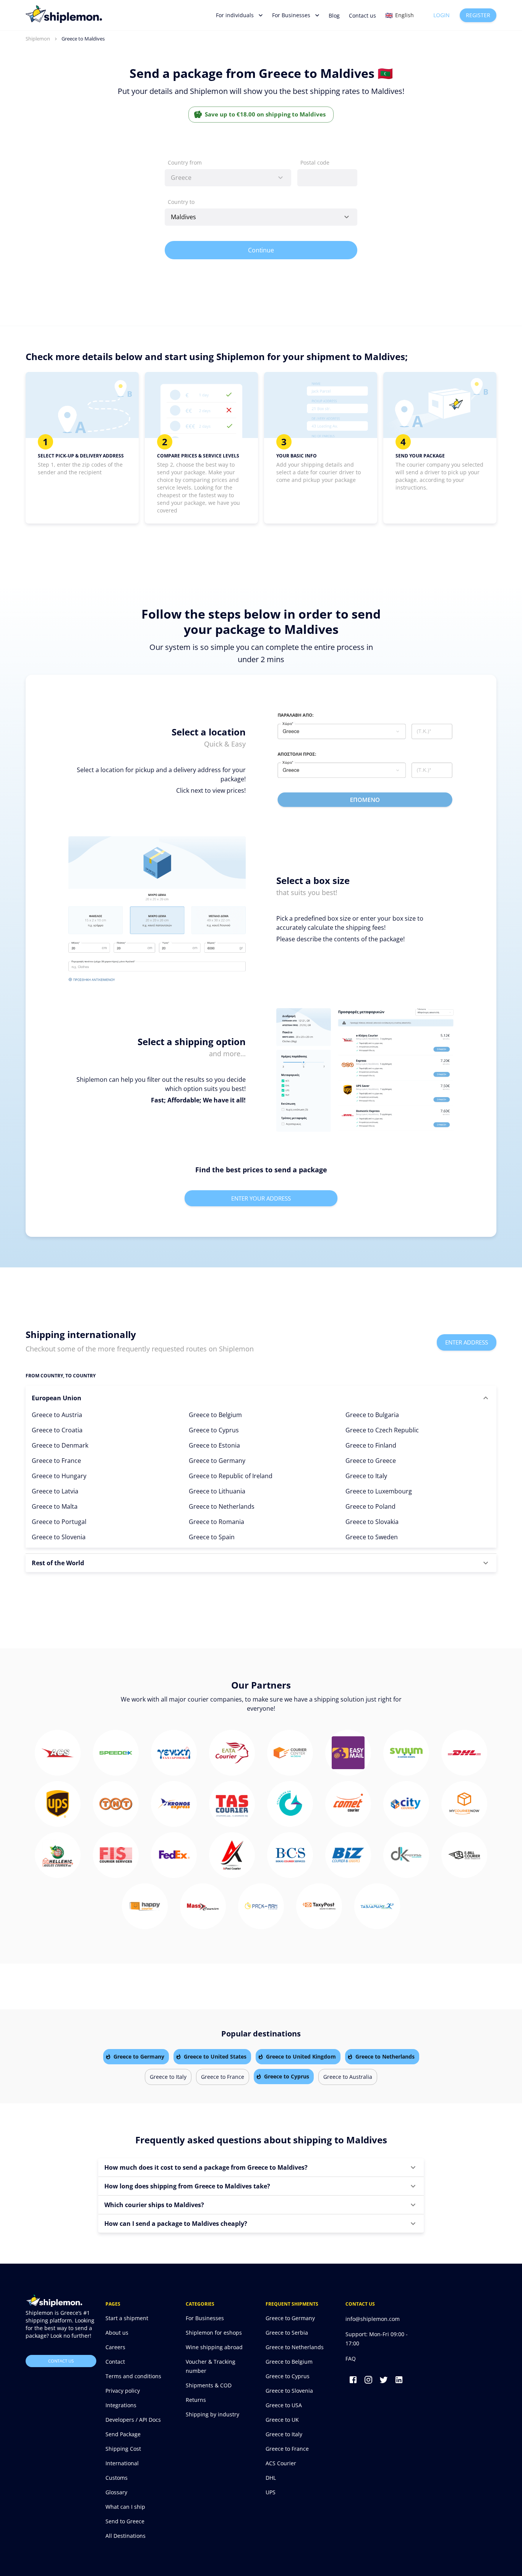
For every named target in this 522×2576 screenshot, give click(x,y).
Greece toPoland (370, 1506)
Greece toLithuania (217, 1491)
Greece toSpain (212, 1537)
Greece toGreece (371, 1461)
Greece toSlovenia (59, 1537)
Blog (334, 15)
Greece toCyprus (214, 1430)
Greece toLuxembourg (379, 1491)
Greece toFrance (56, 1461)
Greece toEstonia (214, 1445)
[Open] (347, 217)
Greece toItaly (366, 1476)
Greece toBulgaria (372, 1415)
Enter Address (467, 1342)
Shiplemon (38, 39)
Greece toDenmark (60, 1445)
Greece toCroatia (57, 1430)
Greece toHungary (59, 1476)
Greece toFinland (371, 1445)
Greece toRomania (216, 1522)
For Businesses (291, 15)
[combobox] (228, 178)
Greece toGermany (217, 1461)
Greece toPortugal (59, 1522)
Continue (261, 250)
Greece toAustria (57, 1415)
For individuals (235, 15)
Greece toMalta (55, 1506)
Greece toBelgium (215, 1415)
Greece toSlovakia (372, 1522)
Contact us (362, 15)
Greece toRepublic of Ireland (231, 1476)
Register (478, 15)
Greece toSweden (372, 1537)
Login (442, 15)
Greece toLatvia (55, 1491)
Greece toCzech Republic (382, 1430)
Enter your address (261, 1198)
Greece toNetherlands (222, 1506)
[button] (261, 1398)
